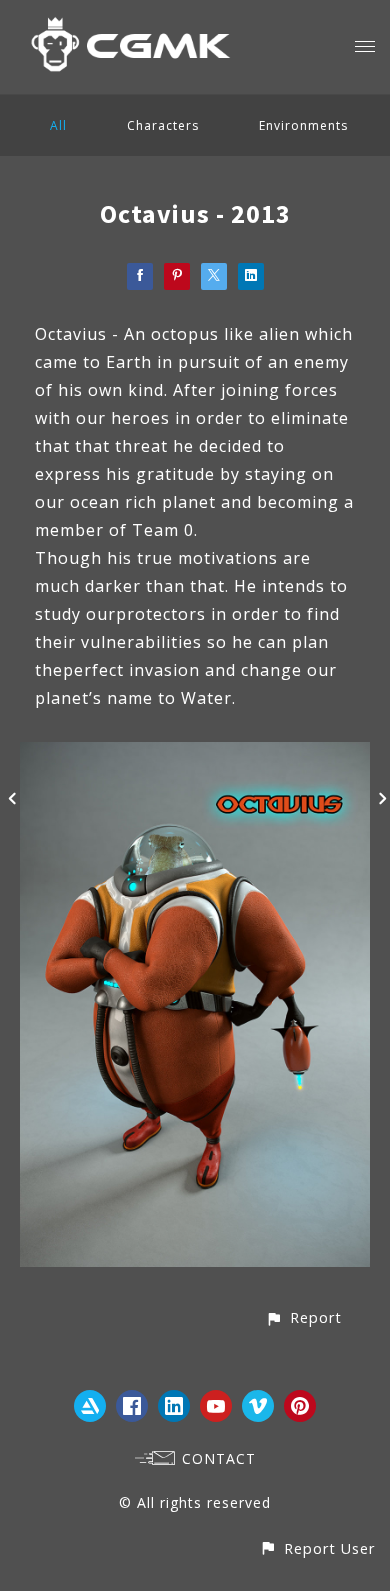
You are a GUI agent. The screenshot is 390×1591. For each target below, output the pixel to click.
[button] (303, 1317)
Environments (303, 125)
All (58, 125)
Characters (163, 125)
